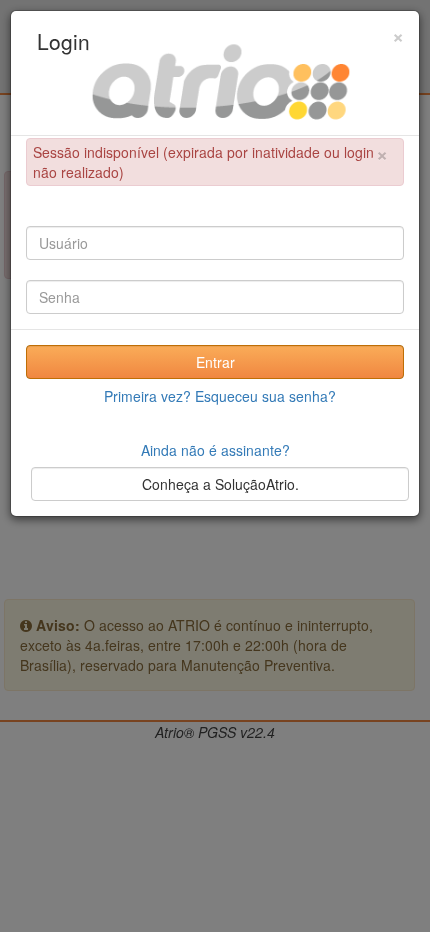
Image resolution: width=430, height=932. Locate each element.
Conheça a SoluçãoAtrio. (220, 484)
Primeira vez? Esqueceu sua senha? (220, 396)
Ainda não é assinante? (215, 450)
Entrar (215, 362)
